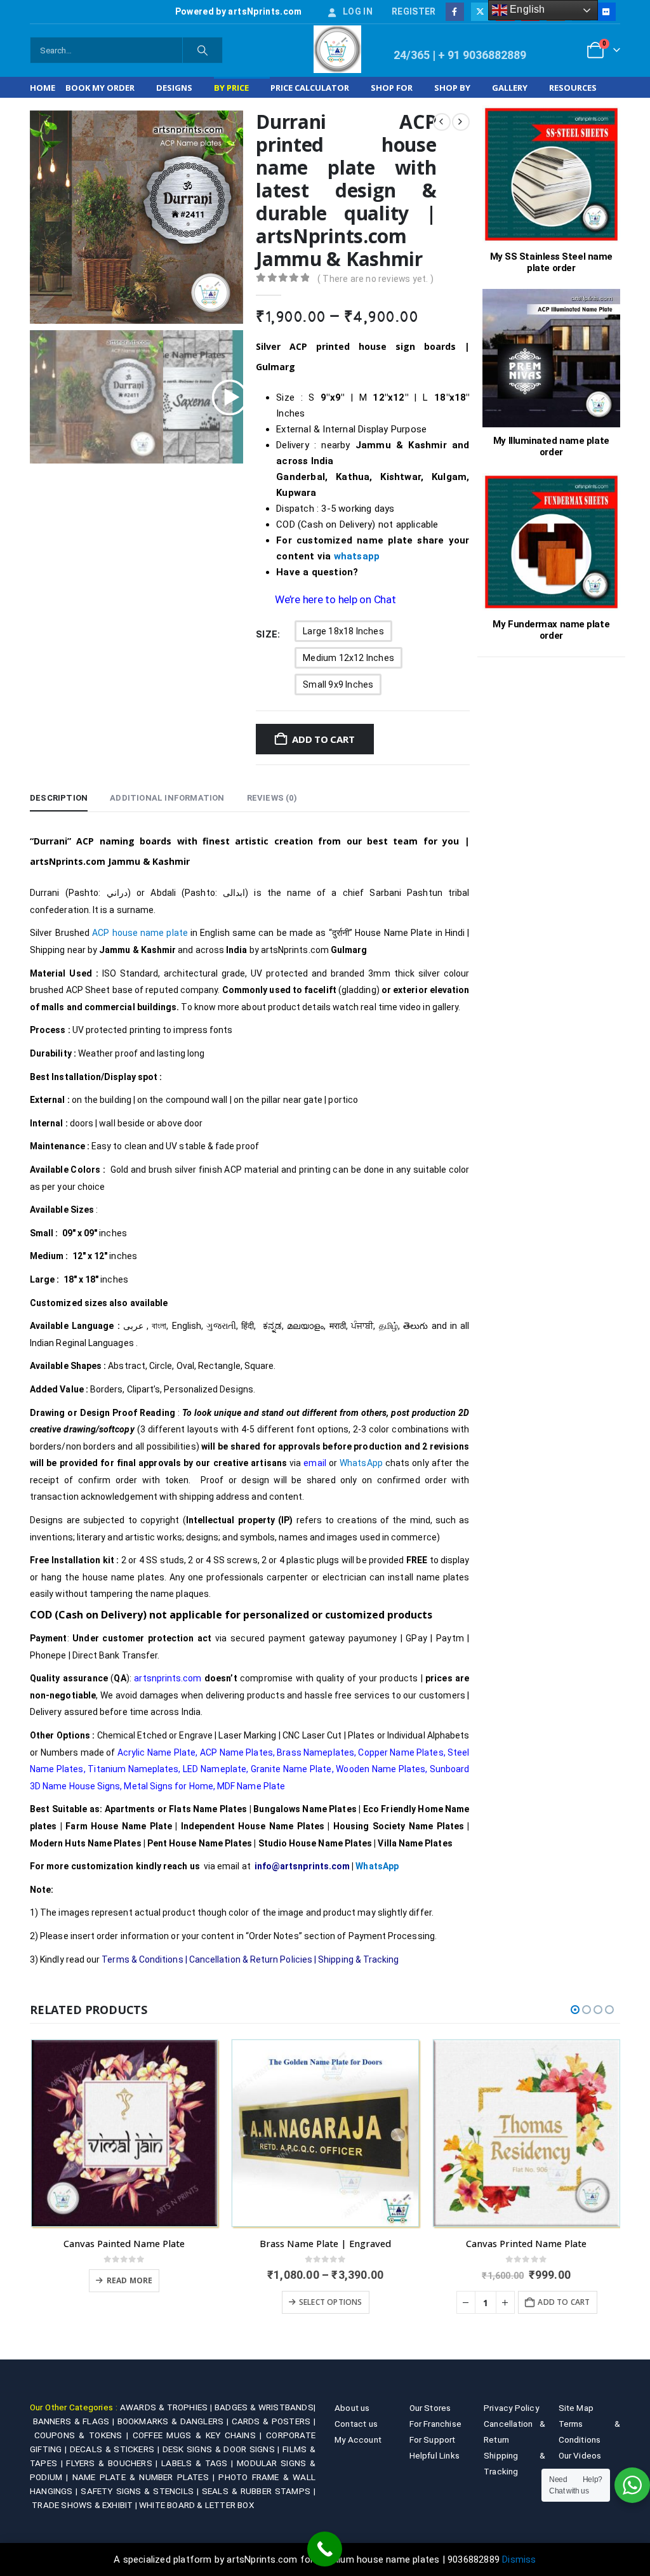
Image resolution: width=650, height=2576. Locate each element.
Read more (130, 2280)
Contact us (356, 2424)
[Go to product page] (125, 2133)
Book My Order (100, 88)
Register (414, 11)
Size (267, 634)
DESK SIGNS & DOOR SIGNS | (223, 2449)
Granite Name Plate (291, 1769)
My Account (358, 2439)
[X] (480, 12)
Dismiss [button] (519, 2559)
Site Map (576, 2408)
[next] (461, 122)
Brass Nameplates (315, 1752)
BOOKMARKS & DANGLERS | (175, 2421)
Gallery (510, 88)
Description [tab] (59, 798)
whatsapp (357, 556)
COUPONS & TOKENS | (83, 2435)
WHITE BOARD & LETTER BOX (196, 2505)
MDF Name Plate (251, 1786)
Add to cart (323, 739)
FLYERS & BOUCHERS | (114, 2463)
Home (43, 88)
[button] (575, 2010)
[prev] (442, 122)
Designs (174, 88)
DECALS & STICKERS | (116, 2449)
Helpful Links (435, 2455)
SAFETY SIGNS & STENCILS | (141, 2491)
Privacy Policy (511, 2408)
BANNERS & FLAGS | (75, 2421)
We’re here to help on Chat (335, 599)
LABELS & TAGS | (199, 2463)
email (315, 1463)
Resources (573, 88)
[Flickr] (606, 12)
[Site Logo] (337, 49)
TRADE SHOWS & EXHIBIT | (85, 2505)
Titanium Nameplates (133, 1769)
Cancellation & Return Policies (251, 1959)
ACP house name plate (140, 933)
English (526, 9)
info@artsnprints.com (302, 1866)
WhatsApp (362, 1463)
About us (352, 2408)
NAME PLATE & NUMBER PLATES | (146, 2477)
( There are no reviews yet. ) (375, 279)
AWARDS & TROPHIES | (166, 2407)
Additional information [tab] (167, 798)
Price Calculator (310, 88)
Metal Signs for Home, (169, 1786)
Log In (358, 11)
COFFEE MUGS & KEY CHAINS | (199, 2435)
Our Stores (430, 2408)
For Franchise (436, 2424)
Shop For (392, 88)
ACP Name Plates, (237, 1752)
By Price (231, 88)
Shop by (452, 88)
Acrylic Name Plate (156, 1752)
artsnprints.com (168, 1678)
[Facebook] (455, 12)
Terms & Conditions (142, 1959)
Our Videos (580, 2455)
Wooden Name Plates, (381, 1769)
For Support (433, 2439)
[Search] (202, 50)
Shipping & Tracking (358, 1959)
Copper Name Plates (401, 1752)
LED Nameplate (215, 1769)
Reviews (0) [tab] (272, 798)
